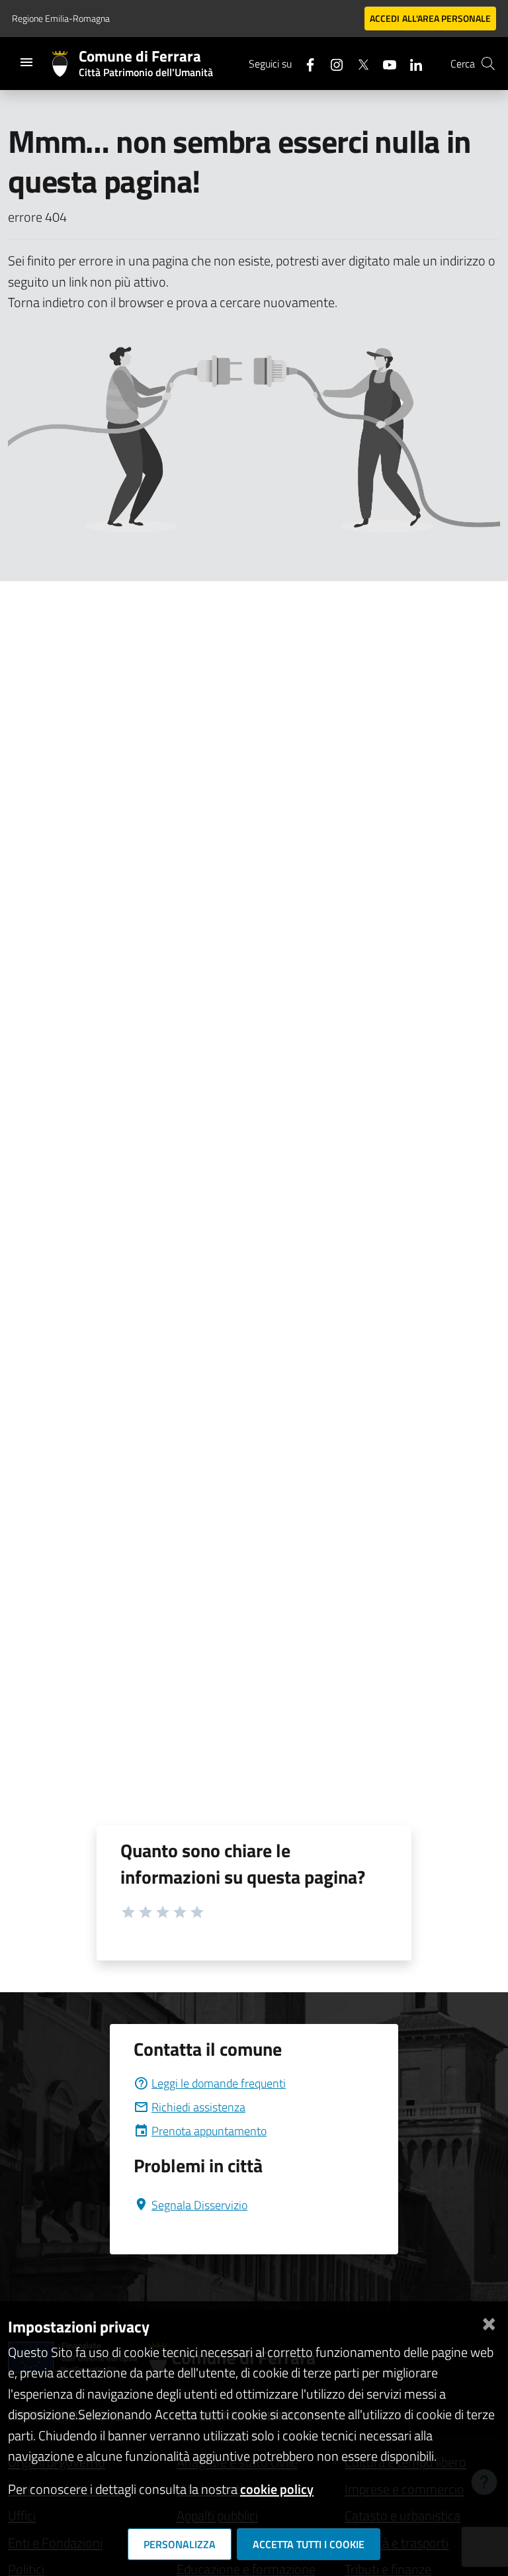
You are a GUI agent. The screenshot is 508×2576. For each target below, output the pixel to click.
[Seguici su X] (358, 63)
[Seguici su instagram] (331, 63)
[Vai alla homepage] (65, 64)
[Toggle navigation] (26, 62)
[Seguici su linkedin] (411, 63)
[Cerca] (488, 64)
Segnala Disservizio (199, 2205)
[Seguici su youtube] (384, 63)
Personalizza (180, 2544)
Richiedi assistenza (198, 2107)
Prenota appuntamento (209, 2131)
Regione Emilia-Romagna (61, 18)
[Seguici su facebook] (305, 63)
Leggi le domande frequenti (219, 2083)
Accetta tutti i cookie (309, 2544)
